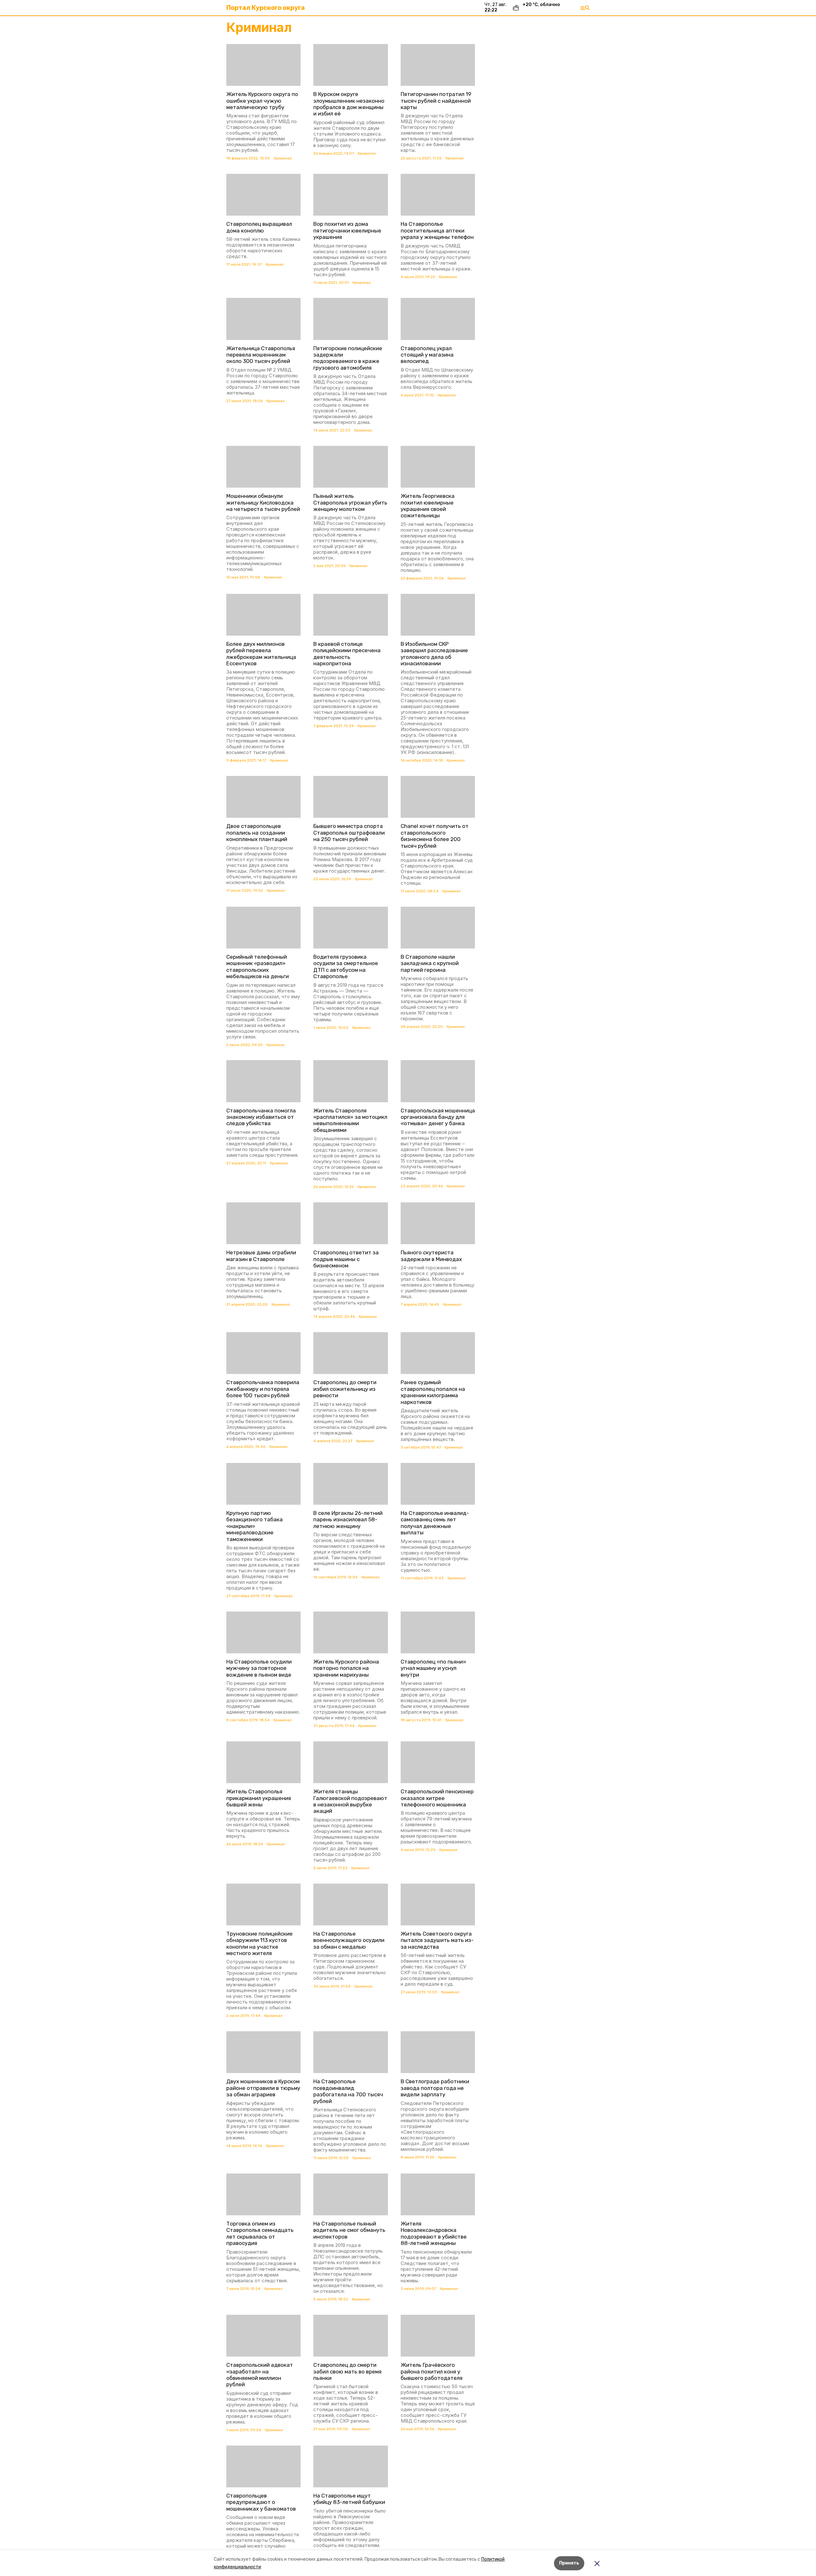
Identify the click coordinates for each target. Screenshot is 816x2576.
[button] (263, 65)
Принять (569, 2563)
